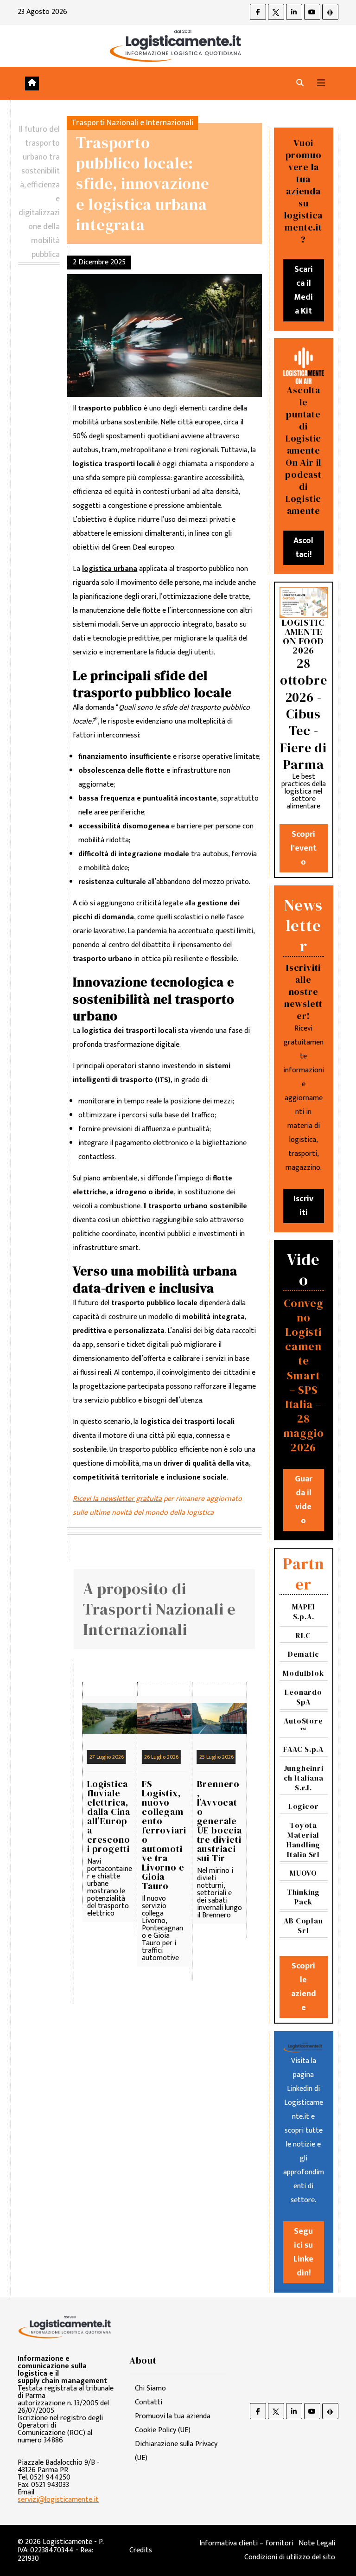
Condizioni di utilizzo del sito (290, 2557)
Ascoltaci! (303, 548)
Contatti (149, 2402)
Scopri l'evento (304, 848)
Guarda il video (304, 1500)
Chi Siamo (150, 2388)
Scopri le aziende (304, 1987)
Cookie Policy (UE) (163, 2430)
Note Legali (317, 2543)
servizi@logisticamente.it (58, 2500)
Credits (141, 2550)
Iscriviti (303, 1206)
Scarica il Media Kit (303, 290)
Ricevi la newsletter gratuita (117, 1499)
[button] (300, 83)
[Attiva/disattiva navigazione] (321, 83)
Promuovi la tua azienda (173, 2416)
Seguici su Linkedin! (303, 2252)
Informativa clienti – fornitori (246, 2543)
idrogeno (131, 1192)
